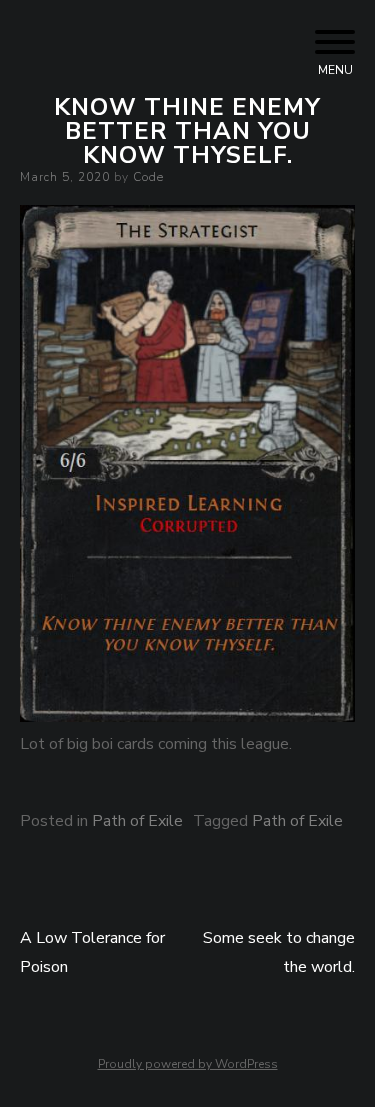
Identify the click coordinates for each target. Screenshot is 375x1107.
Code (148, 177)
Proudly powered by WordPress (188, 1064)
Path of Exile (137, 821)
